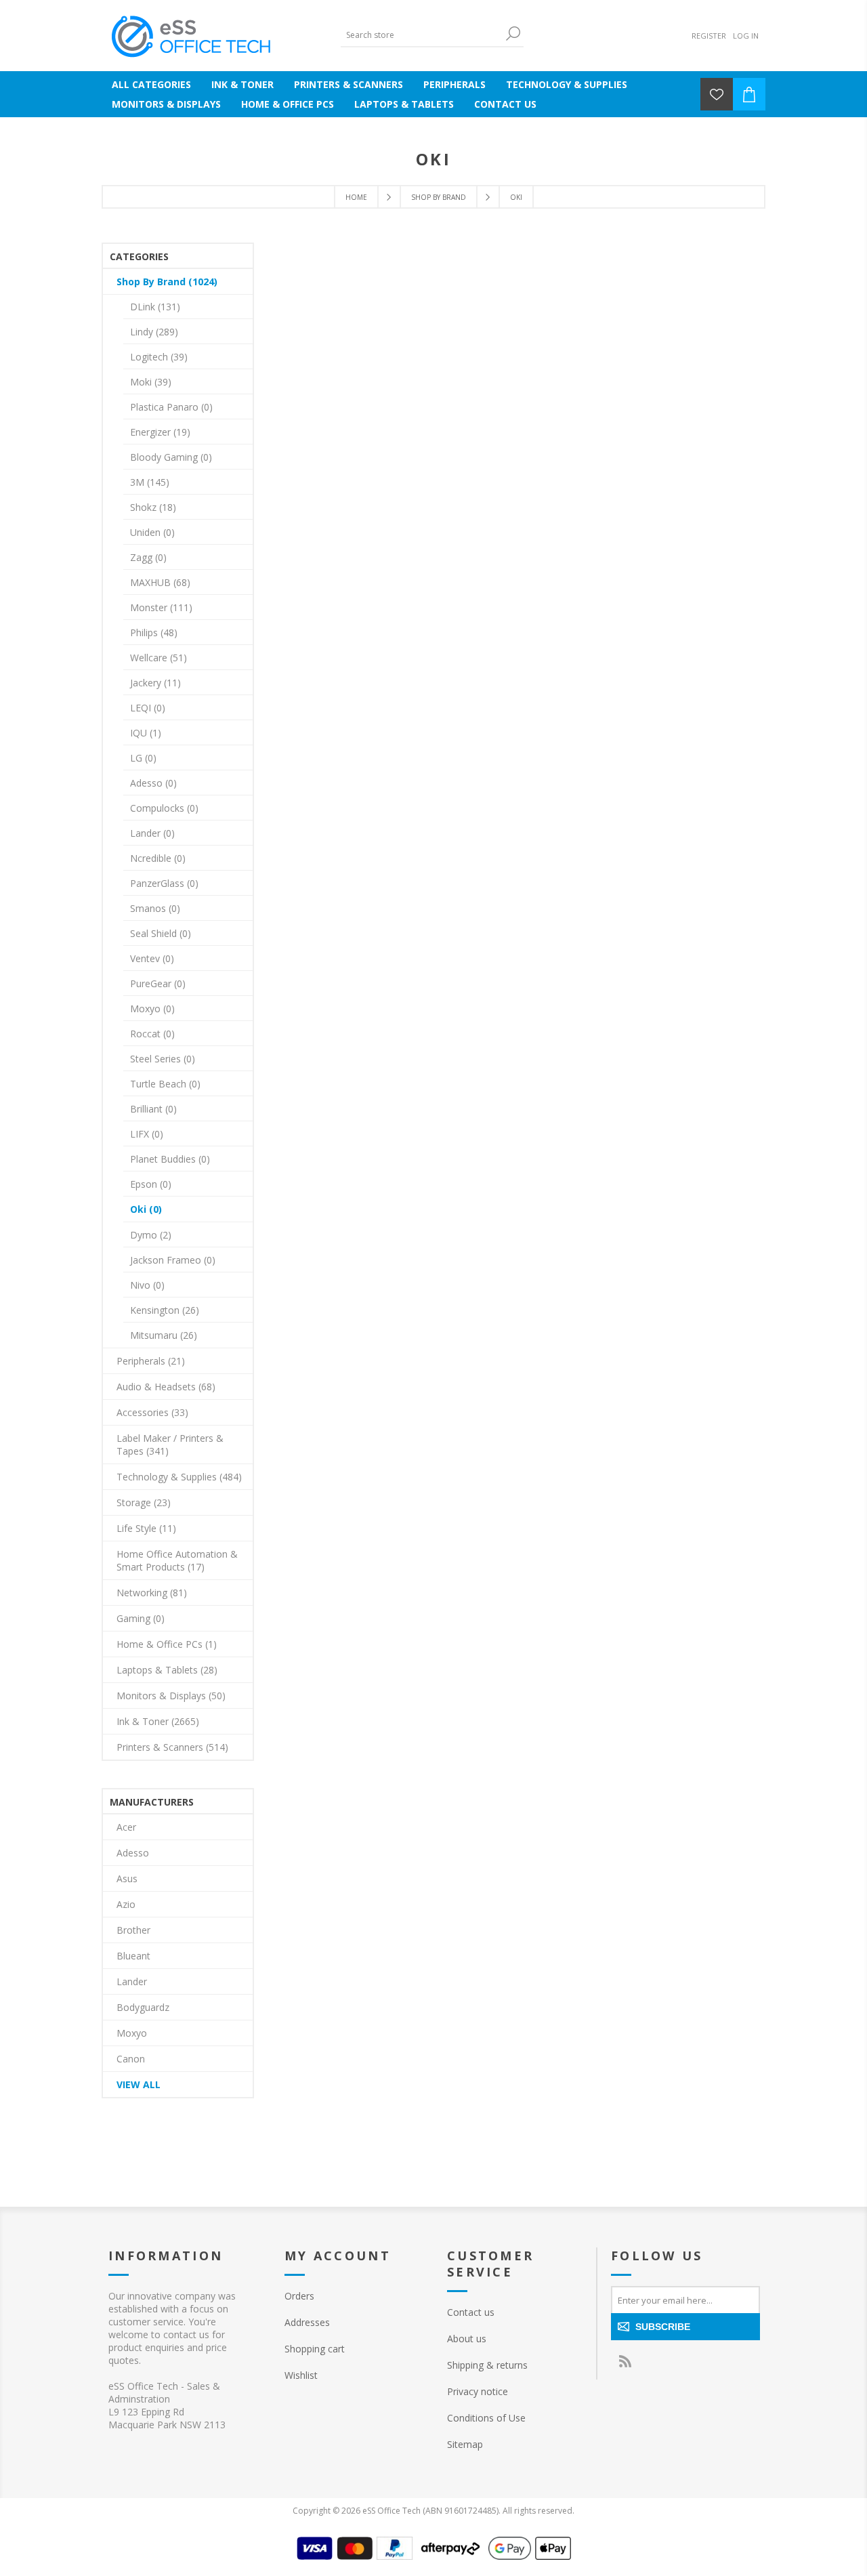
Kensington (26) (165, 1310)
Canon (131, 2059)
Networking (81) (152, 1593)
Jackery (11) (155, 683)
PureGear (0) (158, 983)
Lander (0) (152, 833)
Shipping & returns (487, 2365)
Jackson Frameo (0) (173, 1260)
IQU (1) (146, 733)
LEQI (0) (148, 708)
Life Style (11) (146, 1528)
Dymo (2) (151, 1235)
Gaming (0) (141, 1618)
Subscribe (663, 2327)
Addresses (307, 2322)
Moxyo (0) (152, 1009)
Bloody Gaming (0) (171, 457)
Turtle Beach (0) (165, 1084)
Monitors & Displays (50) (171, 1696)
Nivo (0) (147, 1285)
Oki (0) (146, 1209)
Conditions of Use (486, 2418)
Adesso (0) (153, 783)
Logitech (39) (159, 357)
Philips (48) (154, 632)
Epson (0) (151, 1184)
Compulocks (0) (164, 808)
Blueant (133, 1956)
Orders (299, 2296)
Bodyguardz (143, 2007)
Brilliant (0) (153, 1109)
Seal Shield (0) (161, 933)
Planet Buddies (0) (170, 1159)
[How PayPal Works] (395, 2556)
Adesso (133, 1853)
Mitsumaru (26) (164, 1335)
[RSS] (625, 2361)
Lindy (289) (154, 332)
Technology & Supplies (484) (179, 1477)
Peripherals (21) (151, 1361)
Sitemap (465, 2444)
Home (356, 197)
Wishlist (301, 2375)
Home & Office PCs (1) (167, 1644)
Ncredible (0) (158, 858)
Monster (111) (161, 607)
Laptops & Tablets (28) (167, 1670)
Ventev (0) (152, 958)
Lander (132, 1981)
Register (709, 36)
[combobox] (422, 35)
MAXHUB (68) (160, 582)
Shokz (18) (153, 507)
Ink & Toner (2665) (158, 1721)
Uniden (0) (152, 532)
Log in (746, 36)
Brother (133, 1930)
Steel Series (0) (163, 1059)
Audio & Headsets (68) (166, 1387)
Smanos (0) (155, 908)
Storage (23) (144, 1502)
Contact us (471, 2312)
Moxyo (132, 2033)
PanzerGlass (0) (164, 883)
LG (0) (143, 758)
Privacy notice (478, 2391)
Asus (127, 1878)
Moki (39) (151, 382)
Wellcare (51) (158, 658)
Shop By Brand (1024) (167, 282)
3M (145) (150, 482)
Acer (126, 1827)
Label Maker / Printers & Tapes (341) (170, 1445)
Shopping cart (315, 2349)
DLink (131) (155, 307)
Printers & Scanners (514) (172, 1747)
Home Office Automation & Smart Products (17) (177, 1560)
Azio (126, 1904)
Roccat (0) (152, 1034)
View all (139, 2084)
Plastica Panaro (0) (171, 407)
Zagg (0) (148, 557)
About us (467, 2339)
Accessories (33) (152, 1412)
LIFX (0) (147, 1134)
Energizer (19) (160, 432)
